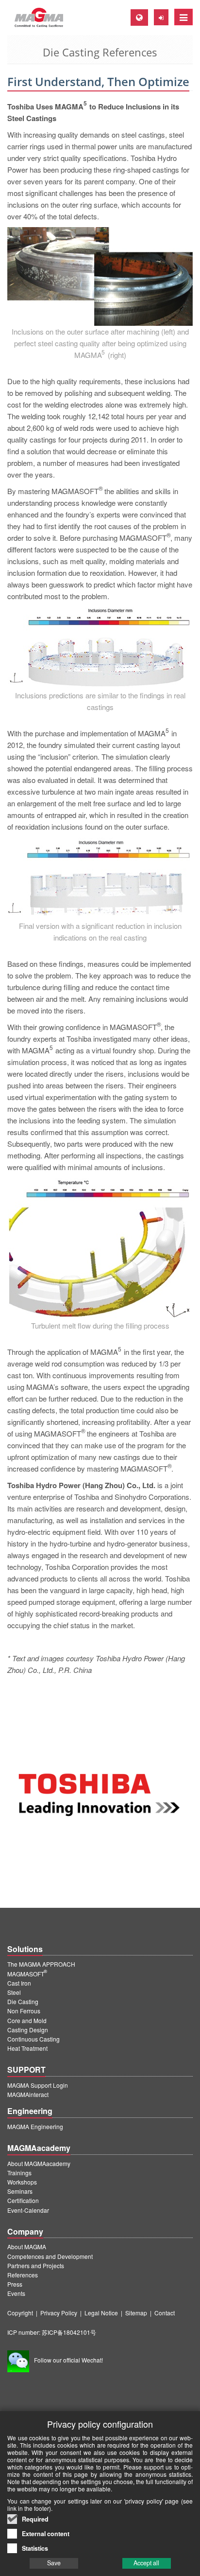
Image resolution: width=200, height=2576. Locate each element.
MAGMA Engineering (35, 2126)
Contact (165, 2313)
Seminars (20, 2191)
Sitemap (136, 2313)
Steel (14, 1992)
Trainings (19, 2173)
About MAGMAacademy (39, 2163)
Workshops (22, 2182)
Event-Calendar (28, 2210)
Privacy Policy (59, 2313)
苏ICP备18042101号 (69, 2332)
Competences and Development (50, 2256)
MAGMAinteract (28, 2094)
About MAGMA (27, 2247)
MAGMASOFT (27, 1974)
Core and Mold (27, 2020)
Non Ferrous (24, 2011)
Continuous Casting (33, 2039)
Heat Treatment (27, 2048)
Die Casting (23, 2001)
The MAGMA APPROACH (41, 1964)
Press (15, 2284)
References (23, 2275)
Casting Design (28, 2030)
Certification (23, 2200)
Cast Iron (19, 1983)
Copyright (20, 2313)
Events (16, 2293)
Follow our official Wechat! (68, 2360)
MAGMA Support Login (38, 2085)
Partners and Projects (36, 2265)
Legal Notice (101, 2313)
